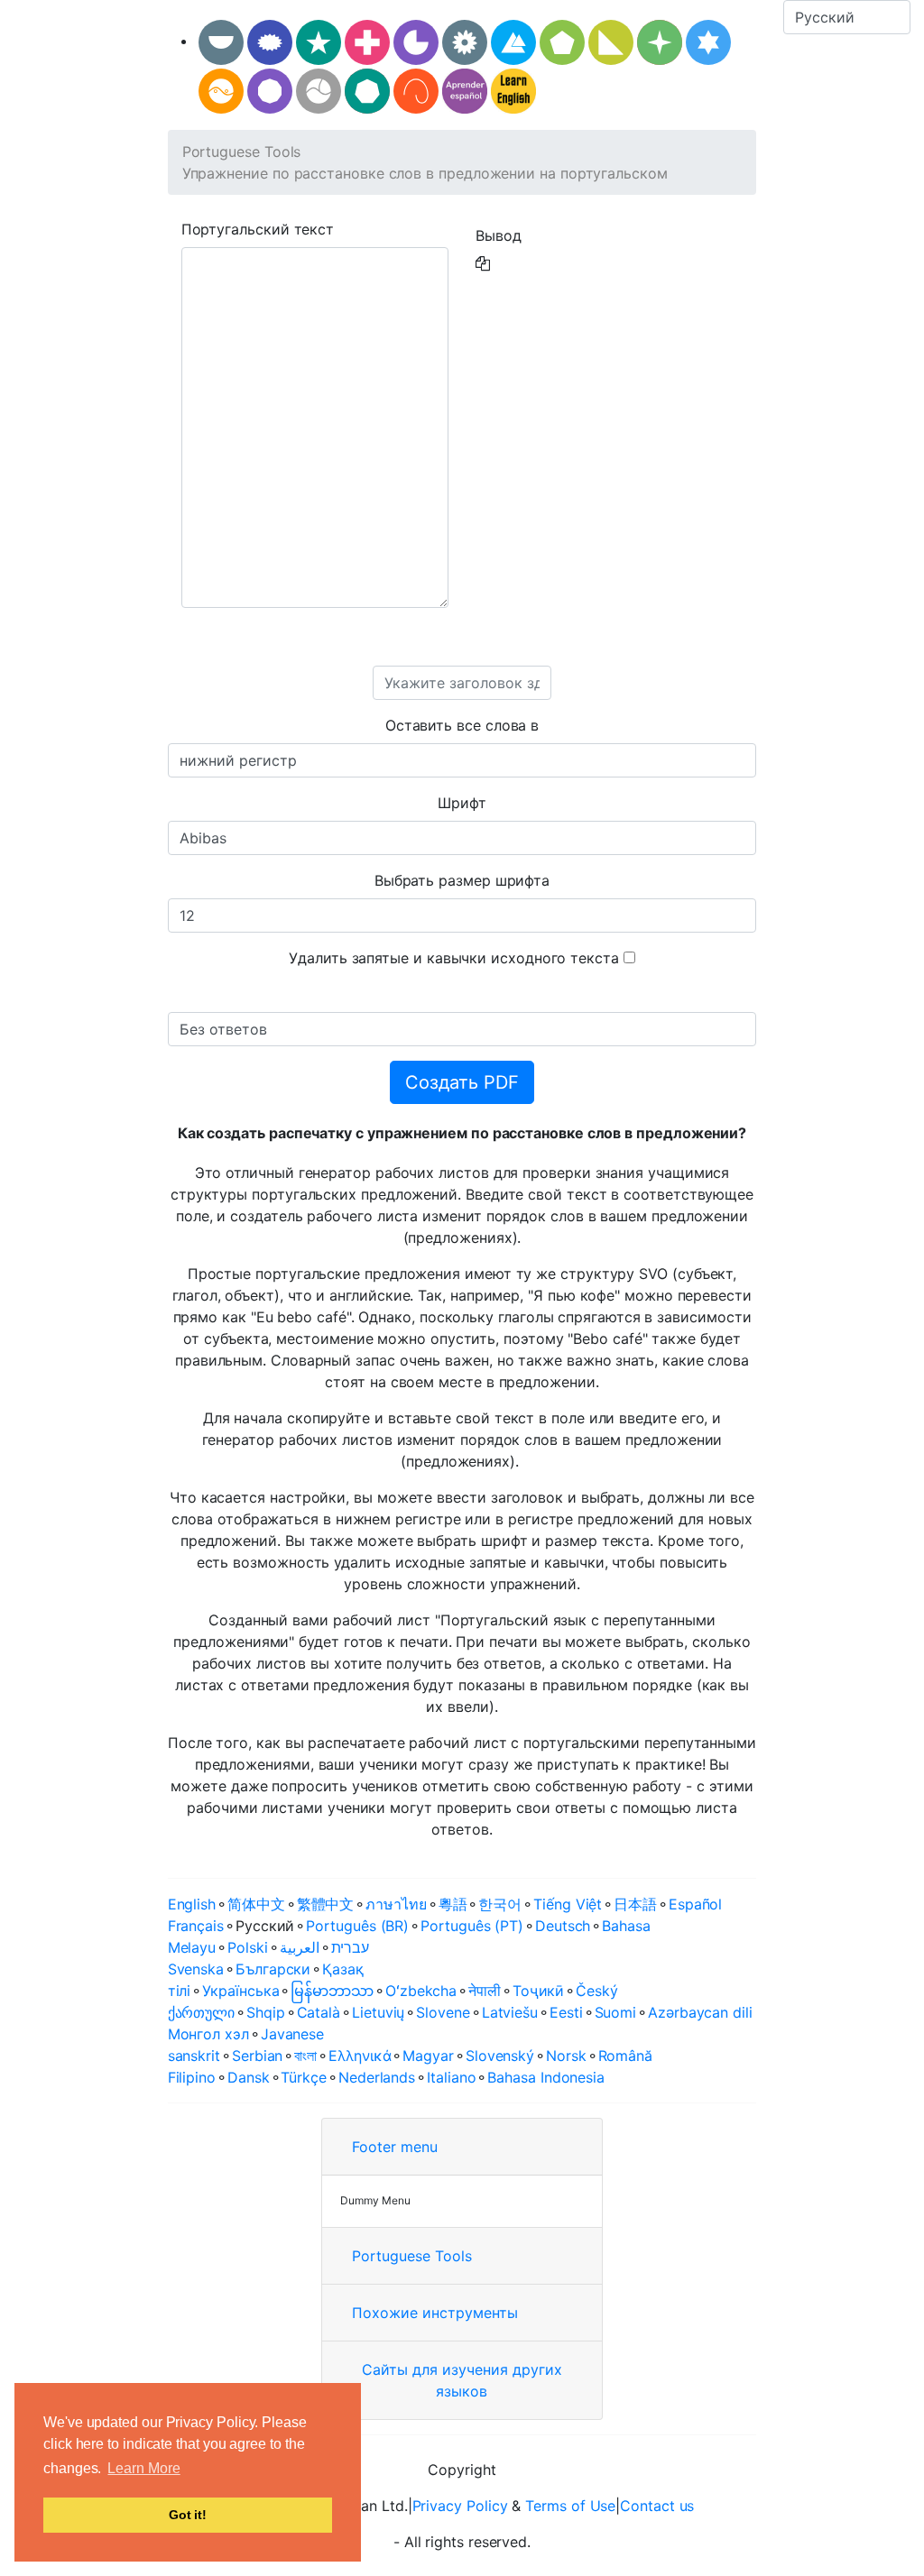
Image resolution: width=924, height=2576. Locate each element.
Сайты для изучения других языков (462, 2380)
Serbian (257, 2056)
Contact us (657, 2506)
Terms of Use (570, 2506)
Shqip (266, 2012)
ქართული (201, 2012)
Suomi (616, 2012)
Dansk (249, 2077)
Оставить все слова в (462, 725)
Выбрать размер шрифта (462, 880)
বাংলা (305, 2056)
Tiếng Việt (568, 1904)
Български (273, 1969)
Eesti (566, 2012)
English (192, 1904)
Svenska (196, 1969)
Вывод (499, 235)
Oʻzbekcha (421, 1991)
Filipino (192, 2077)
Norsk (566, 2056)
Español (695, 1904)
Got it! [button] (188, 2515)
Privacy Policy (460, 2506)
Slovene (443, 2012)
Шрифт (462, 803)
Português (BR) (357, 1926)
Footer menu (395, 2147)
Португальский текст (258, 229)
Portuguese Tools (242, 152)
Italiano (451, 2077)
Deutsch (563, 1926)
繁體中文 (326, 1904)
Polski (248, 1947)
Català (319, 2012)
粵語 (453, 1904)
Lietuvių (378, 2012)
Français (196, 1926)
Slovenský (500, 2056)
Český (597, 1991)
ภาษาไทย (396, 1904)
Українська (240, 1991)
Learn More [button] (143, 2468)
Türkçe (304, 2077)
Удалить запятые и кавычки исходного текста (454, 958)
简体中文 (256, 1904)
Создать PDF (462, 1082)
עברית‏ (351, 1947)
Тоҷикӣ (539, 1991)
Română (626, 2056)
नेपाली (485, 1991)
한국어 (500, 1904)
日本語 (635, 1904)
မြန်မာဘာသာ (332, 1991)
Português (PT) (472, 1926)
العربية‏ (300, 1947)
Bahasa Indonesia (546, 2077)
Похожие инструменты (435, 2313)
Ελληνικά (360, 2056)
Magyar (428, 2056)
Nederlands (377, 2077)
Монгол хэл (208, 2034)
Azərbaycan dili (700, 2012)
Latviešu (510, 2012)
